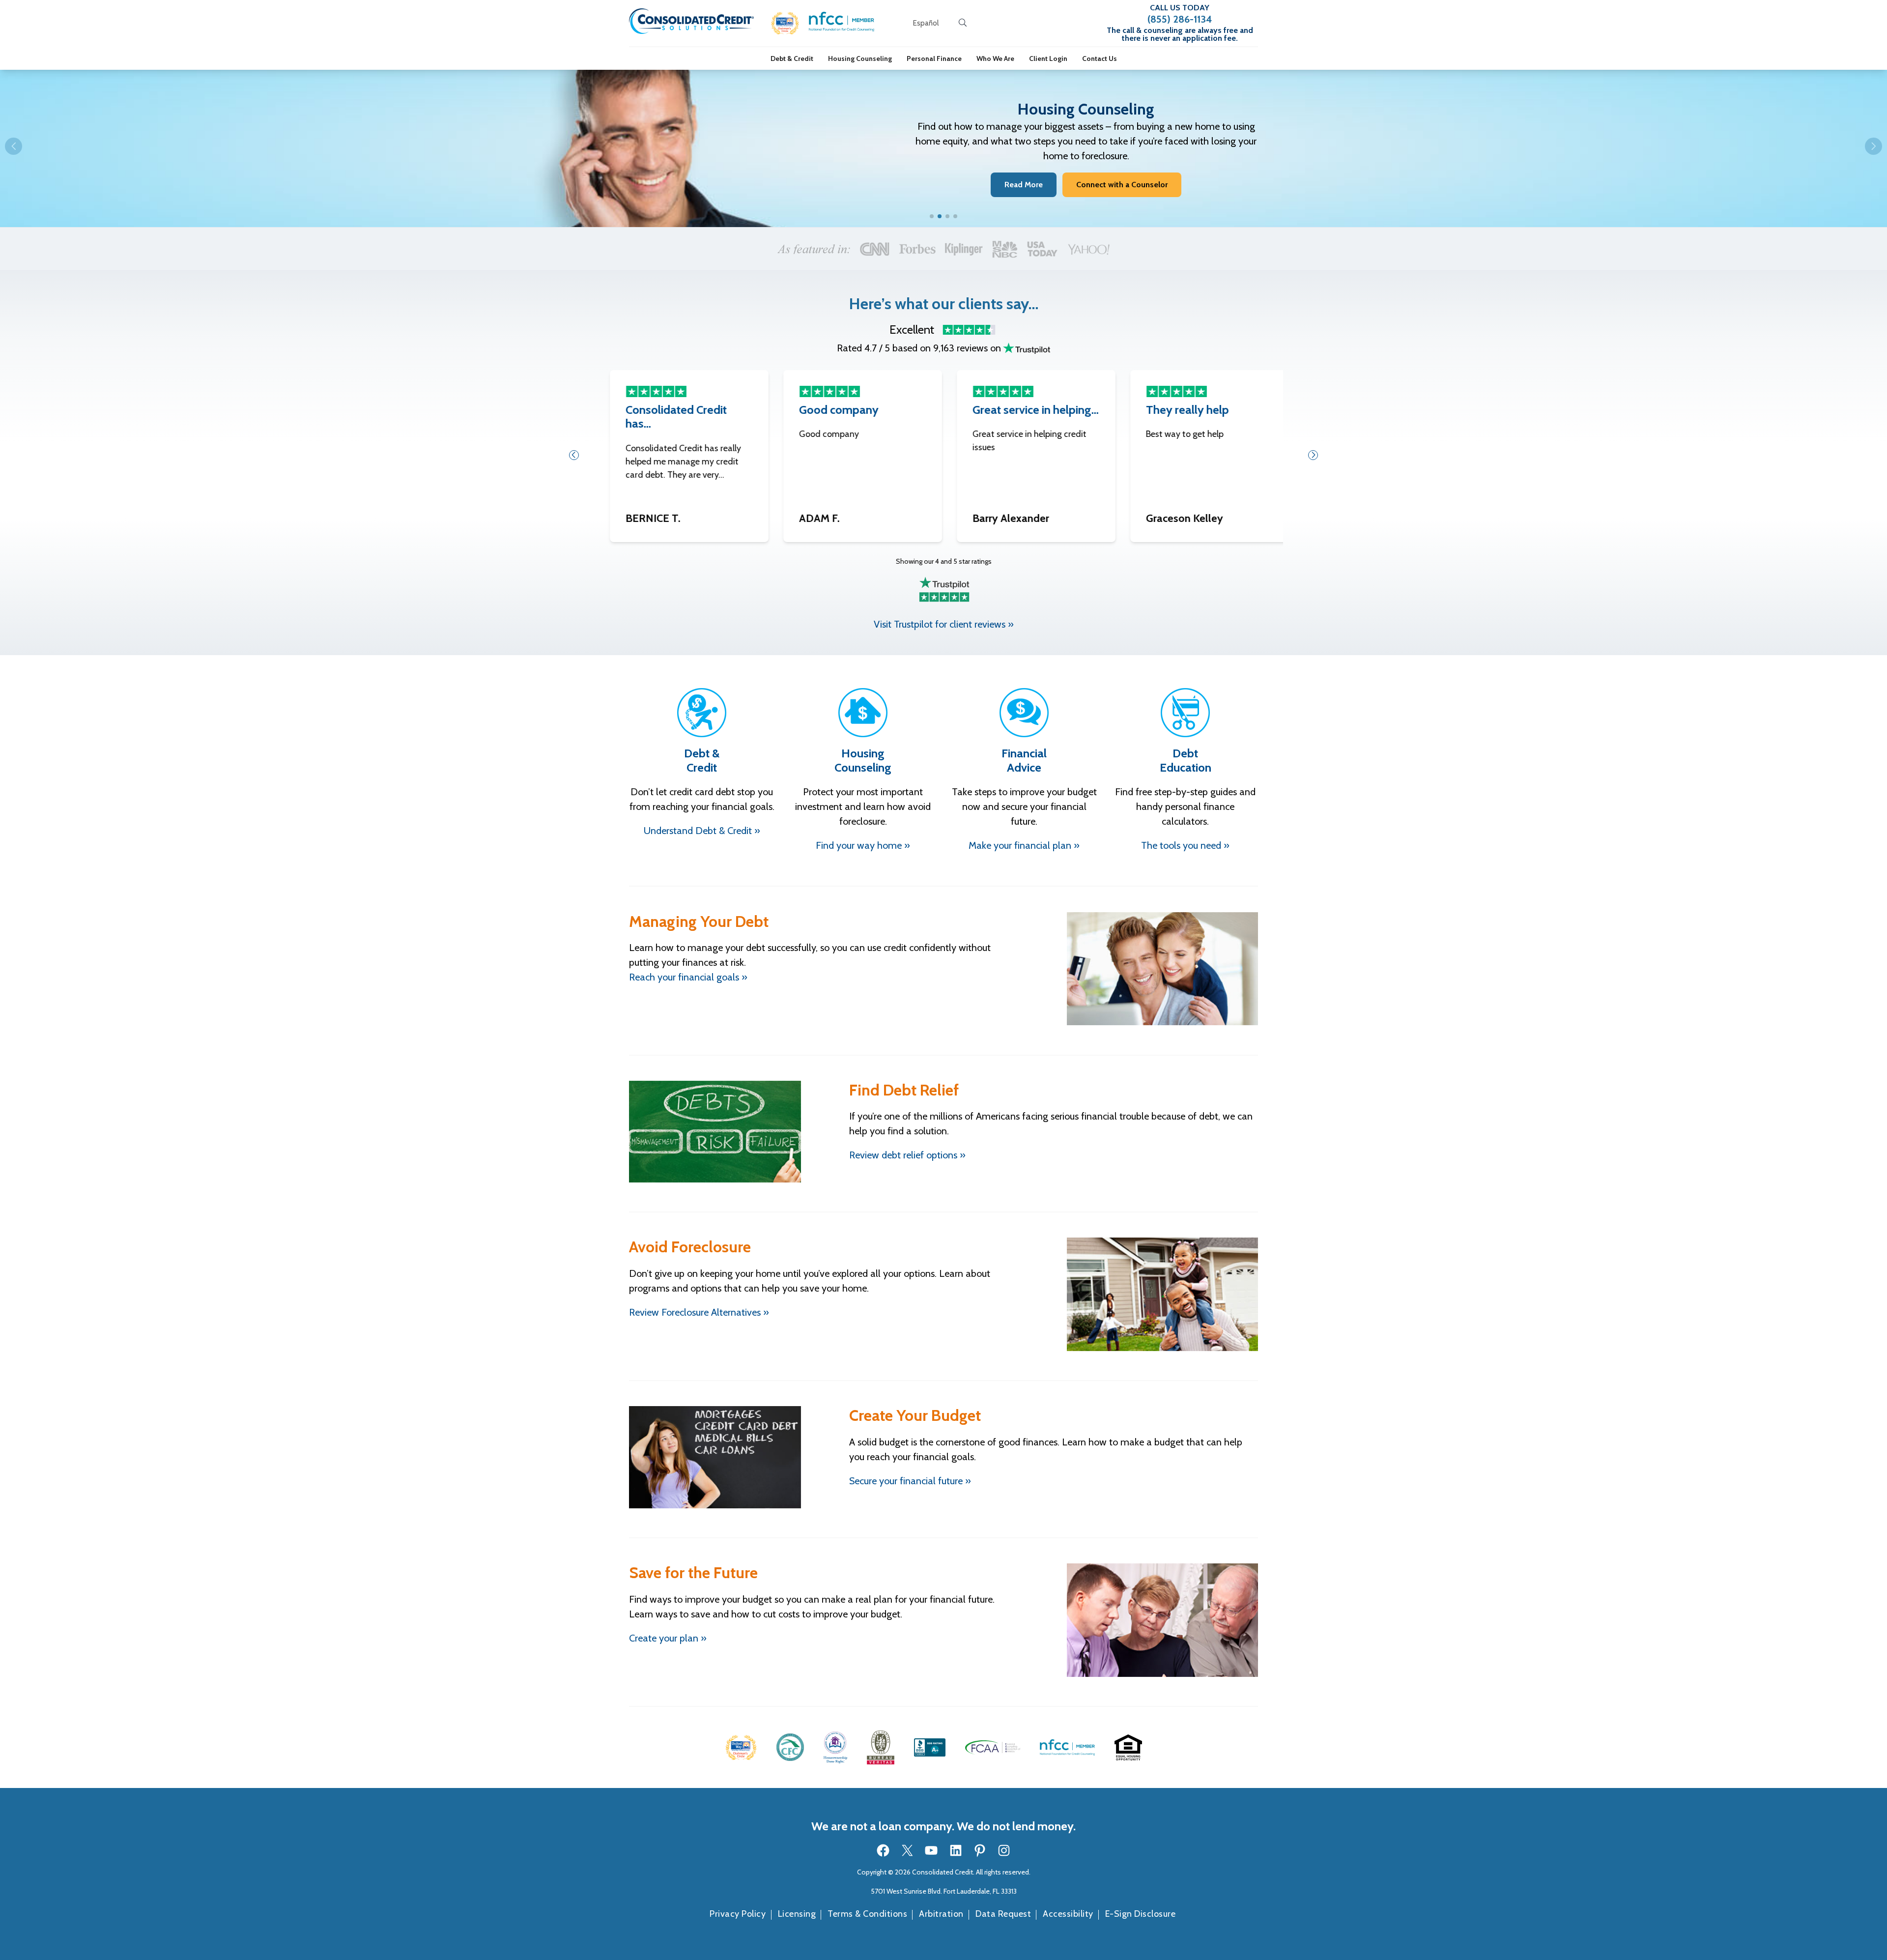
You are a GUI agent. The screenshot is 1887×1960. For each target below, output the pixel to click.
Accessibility (1068, 1914)
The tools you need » (1185, 845)
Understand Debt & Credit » (702, 831)
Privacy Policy (738, 1914)
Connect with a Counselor (1122, 185)
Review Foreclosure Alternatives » (699, 1312)
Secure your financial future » (910, 1481)
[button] (785, 23)
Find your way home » (863, 845)
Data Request (1003, 1914)
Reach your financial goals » (688, 977)
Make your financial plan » (1024, 845)
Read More (1024, 185)
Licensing (797, 1914)
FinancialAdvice (1024, 760)
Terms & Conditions (867, 1914)
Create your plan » (668, 1638)
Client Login (1048, 58)
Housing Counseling (860, 58)
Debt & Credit (792, 58)
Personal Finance (934, 58)
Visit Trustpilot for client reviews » (944, 624)
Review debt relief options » (907, 1155)
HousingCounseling (863, 760)
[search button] (963, 23)
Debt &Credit (702, 760)
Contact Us (1100, 58)
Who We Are (995, 58)
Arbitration (941, 1914)
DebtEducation (1186, 760)
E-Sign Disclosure (1141, 1914)
